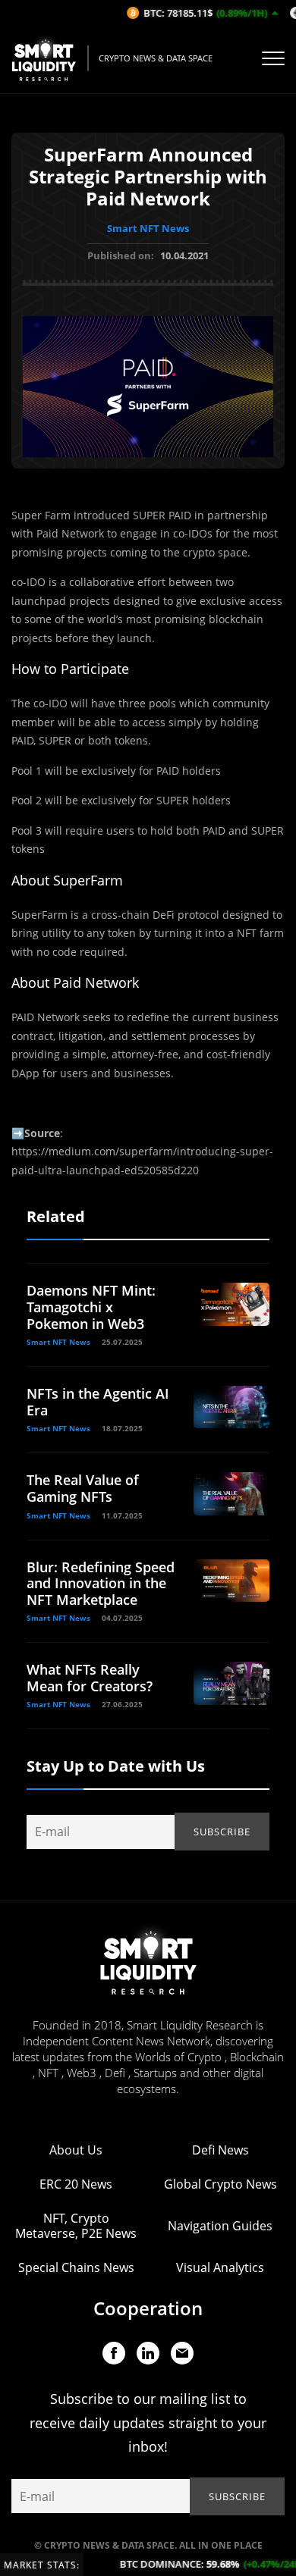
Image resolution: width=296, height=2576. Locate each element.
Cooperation (148, 2308)
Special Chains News (76, 2267)
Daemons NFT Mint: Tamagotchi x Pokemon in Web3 (91, 1307)
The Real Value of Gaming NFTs (83, 1488)
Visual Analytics (220, 2267)
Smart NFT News (148, 228)
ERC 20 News (76, 2184)
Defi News (220, 2150)
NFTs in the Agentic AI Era (98, 1402)
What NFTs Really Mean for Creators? (90, 1678)
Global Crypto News (220, 2184)
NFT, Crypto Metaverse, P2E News (76, 2226)
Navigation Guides (220, 2226)
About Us (76, 2150)
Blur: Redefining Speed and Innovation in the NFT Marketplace (101, 1583)
